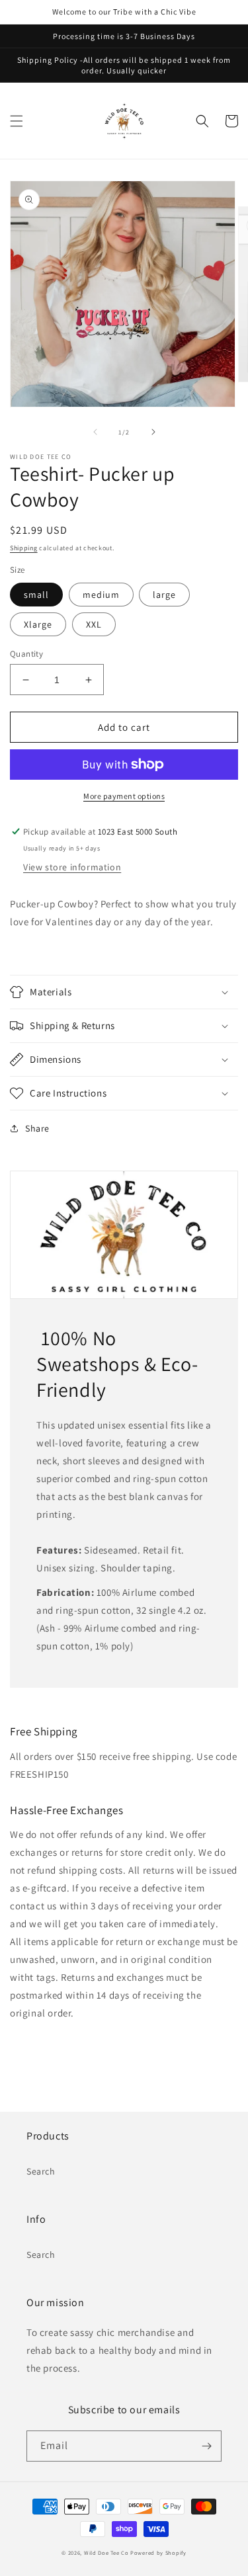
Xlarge (38, 624)
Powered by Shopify (158, 2553)
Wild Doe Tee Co (106, 2553)
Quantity (26, 654)
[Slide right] (153, 432)
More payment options (124, 796)
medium (101, 595)
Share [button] (37, 1128)
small (36, 595)
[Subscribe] (206, 2446)
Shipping (24, 548)
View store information (72, 867)
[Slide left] (95, 432)
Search (41, 2171)
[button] (17, 121)
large (164, 595)
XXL (94, 624)
